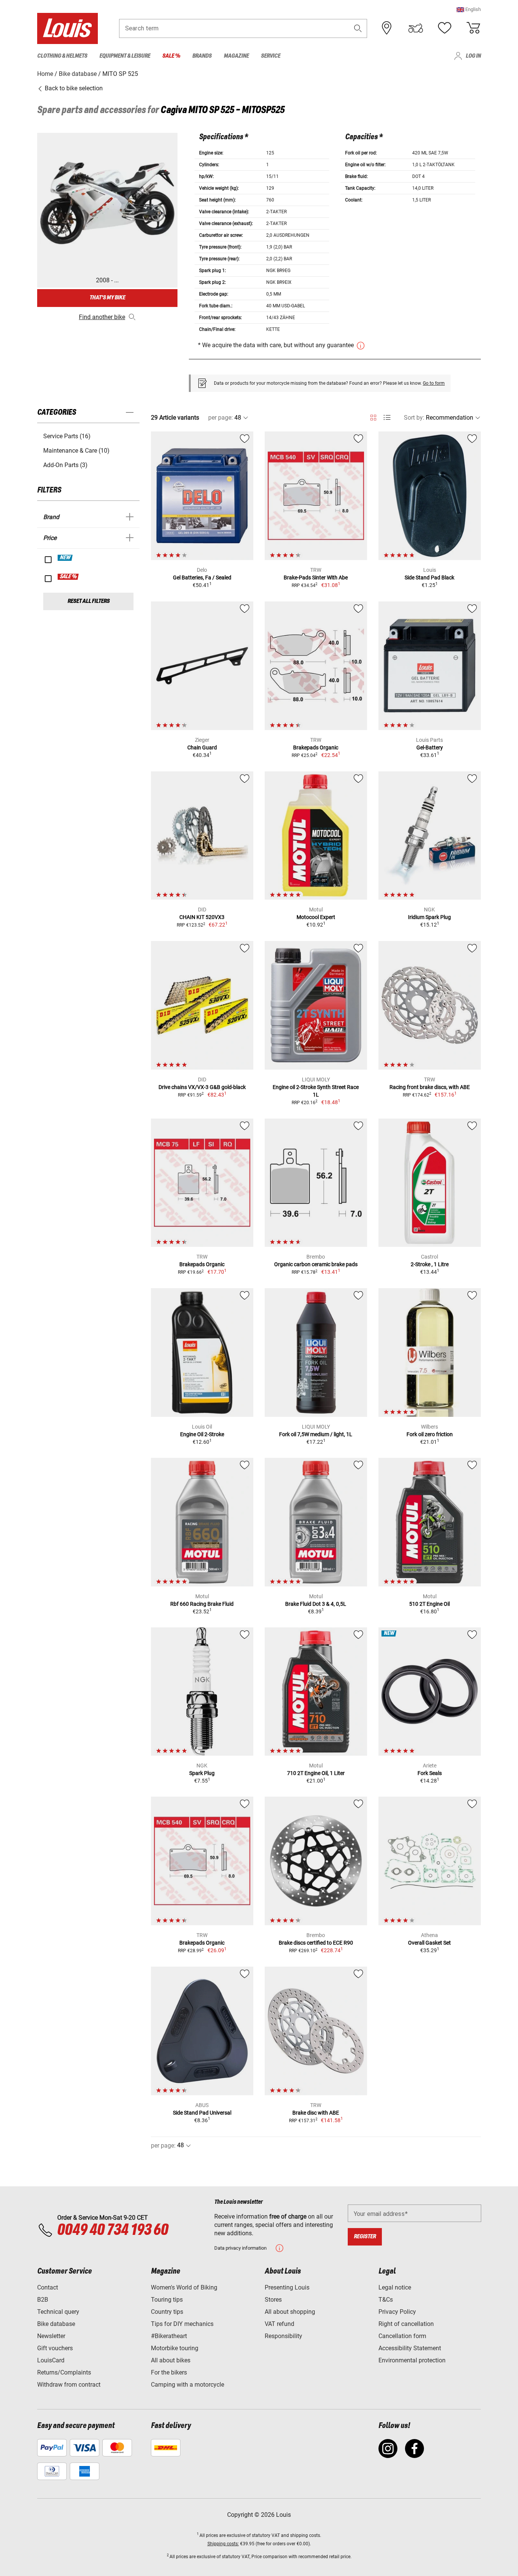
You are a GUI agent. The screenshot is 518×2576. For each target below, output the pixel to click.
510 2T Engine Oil (429, 1604)
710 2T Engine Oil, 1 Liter (316, 1773)
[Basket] (473, 28)
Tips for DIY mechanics (182, 2324)
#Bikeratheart (169, 2336)
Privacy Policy (397, 2312)
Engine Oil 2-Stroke (202, 1434)
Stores (273, 2300)
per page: (221, 418)
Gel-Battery (430, 747)
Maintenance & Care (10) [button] (76, 451)
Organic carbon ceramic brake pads (316, 1264)
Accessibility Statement (410, 2348)
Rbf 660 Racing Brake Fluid (202, 1604)
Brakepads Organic (316, 747)
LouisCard (51, 2360)
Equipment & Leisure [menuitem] (125, 56)
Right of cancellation (406, 2324)
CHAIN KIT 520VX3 (202, 917)
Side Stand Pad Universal (202, 2113)
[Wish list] (444, 28)
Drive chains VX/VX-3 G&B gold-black (202, 1087)
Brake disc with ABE (316, 2113)
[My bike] (416, 28)
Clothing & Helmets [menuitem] (62, 56)
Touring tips (167, 2300)
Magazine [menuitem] (236, 56)
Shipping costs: (223, 2544)
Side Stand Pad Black (429, 578)
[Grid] (373, 416)
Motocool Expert (316, 917)
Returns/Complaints (64, 2372)
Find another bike (102, 317)
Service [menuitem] (271, 56)
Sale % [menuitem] (171, 56)
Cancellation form (402, 2336)
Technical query (58, 2312)
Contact (48, 2287)
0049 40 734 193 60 (112, 2230)
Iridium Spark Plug (429, 917)
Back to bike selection (73, 88)
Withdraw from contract (69, 2385)
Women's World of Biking (184, 2287)
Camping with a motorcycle (188, 2385)
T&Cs (386, 2300)
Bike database (56, 2324)
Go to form (434, 383)
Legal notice (395, 2287)
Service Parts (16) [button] (67, 436)
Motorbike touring (175, 2348)
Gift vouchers (55, 2348)
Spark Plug (202, 1773)
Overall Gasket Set (429, 1943)
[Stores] (387, 28)
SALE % (68, 577)
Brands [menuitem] (202, 56)
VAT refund (279, 2324)
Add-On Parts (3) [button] (65, 465)
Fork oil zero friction (430, 1434)
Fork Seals (430, 1773)
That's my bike (107, 298)
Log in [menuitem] (473, 56)
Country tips (167, 2312)
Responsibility (283, 2336)
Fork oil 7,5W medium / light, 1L (316, 1434)
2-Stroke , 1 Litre (430, 1264)
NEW (65, 558)
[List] (387, 418)
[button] (469, 9)
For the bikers (169, 2372)
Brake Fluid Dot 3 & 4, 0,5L (316, 1604)
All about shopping (290, 2312)
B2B (43, 2300)
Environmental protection (412, 2360)
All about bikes (171, 2360)
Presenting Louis (287, 2287)
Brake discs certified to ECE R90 (316, 1943)
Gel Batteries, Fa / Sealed (202, 578)
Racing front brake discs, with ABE (430, 1087)
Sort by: (414, 418)
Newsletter (51, 2336)
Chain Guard (202, 747)
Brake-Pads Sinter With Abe (316, 578)
